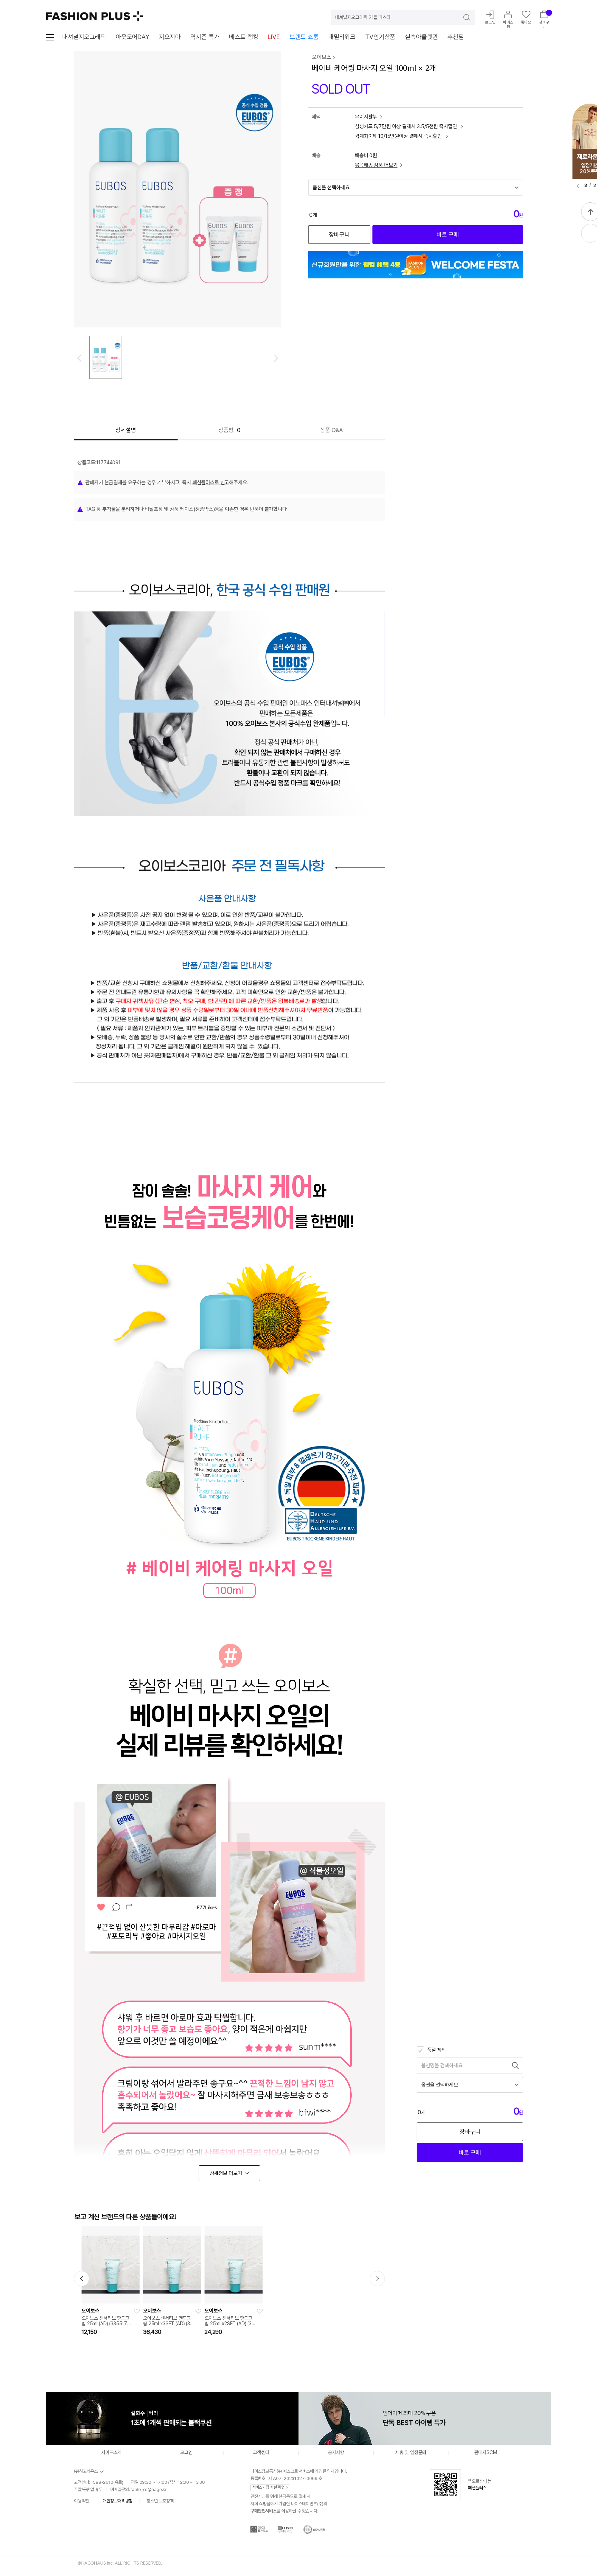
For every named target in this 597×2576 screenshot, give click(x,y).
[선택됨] (106, 357)
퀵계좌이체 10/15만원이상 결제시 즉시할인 (399, 136)
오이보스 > (324, 57)
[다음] (276, 358)
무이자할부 (366, 117)
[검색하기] (462, 17)
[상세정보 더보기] (229, 2173)
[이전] (578, 186)
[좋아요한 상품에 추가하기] (137, 2311)
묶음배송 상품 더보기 (376, 165)
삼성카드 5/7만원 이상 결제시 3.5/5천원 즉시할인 (406, 126)
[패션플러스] (95, 16)
